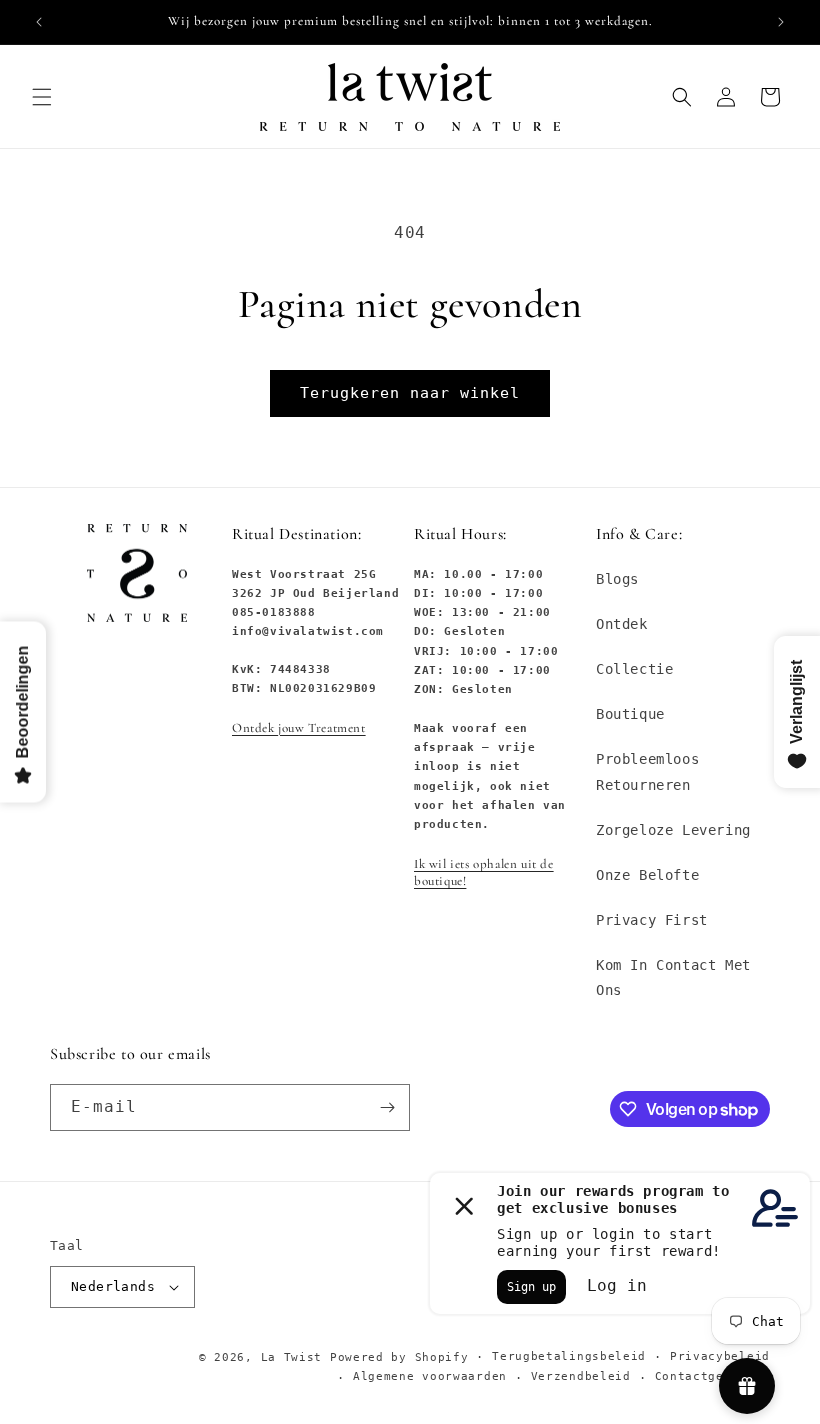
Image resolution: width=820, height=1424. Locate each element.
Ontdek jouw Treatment (299, 728)
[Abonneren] (387, 1107)
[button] (42, 97)
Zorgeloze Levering (673, 830)
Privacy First (652, 920)
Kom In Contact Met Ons (673, 977)
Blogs (617, 579)
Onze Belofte (647, 875)
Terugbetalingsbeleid (569, 1356)
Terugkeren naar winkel (410, 393)
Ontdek (622, 624)
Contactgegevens (713, 1376)
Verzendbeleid (581, 1376)
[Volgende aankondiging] (781, 22)
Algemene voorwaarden (430, 1376)
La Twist (295, 1357)
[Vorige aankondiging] (39, 22)
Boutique (630, 714)
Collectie (634, 669)
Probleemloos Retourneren (647, 771)
